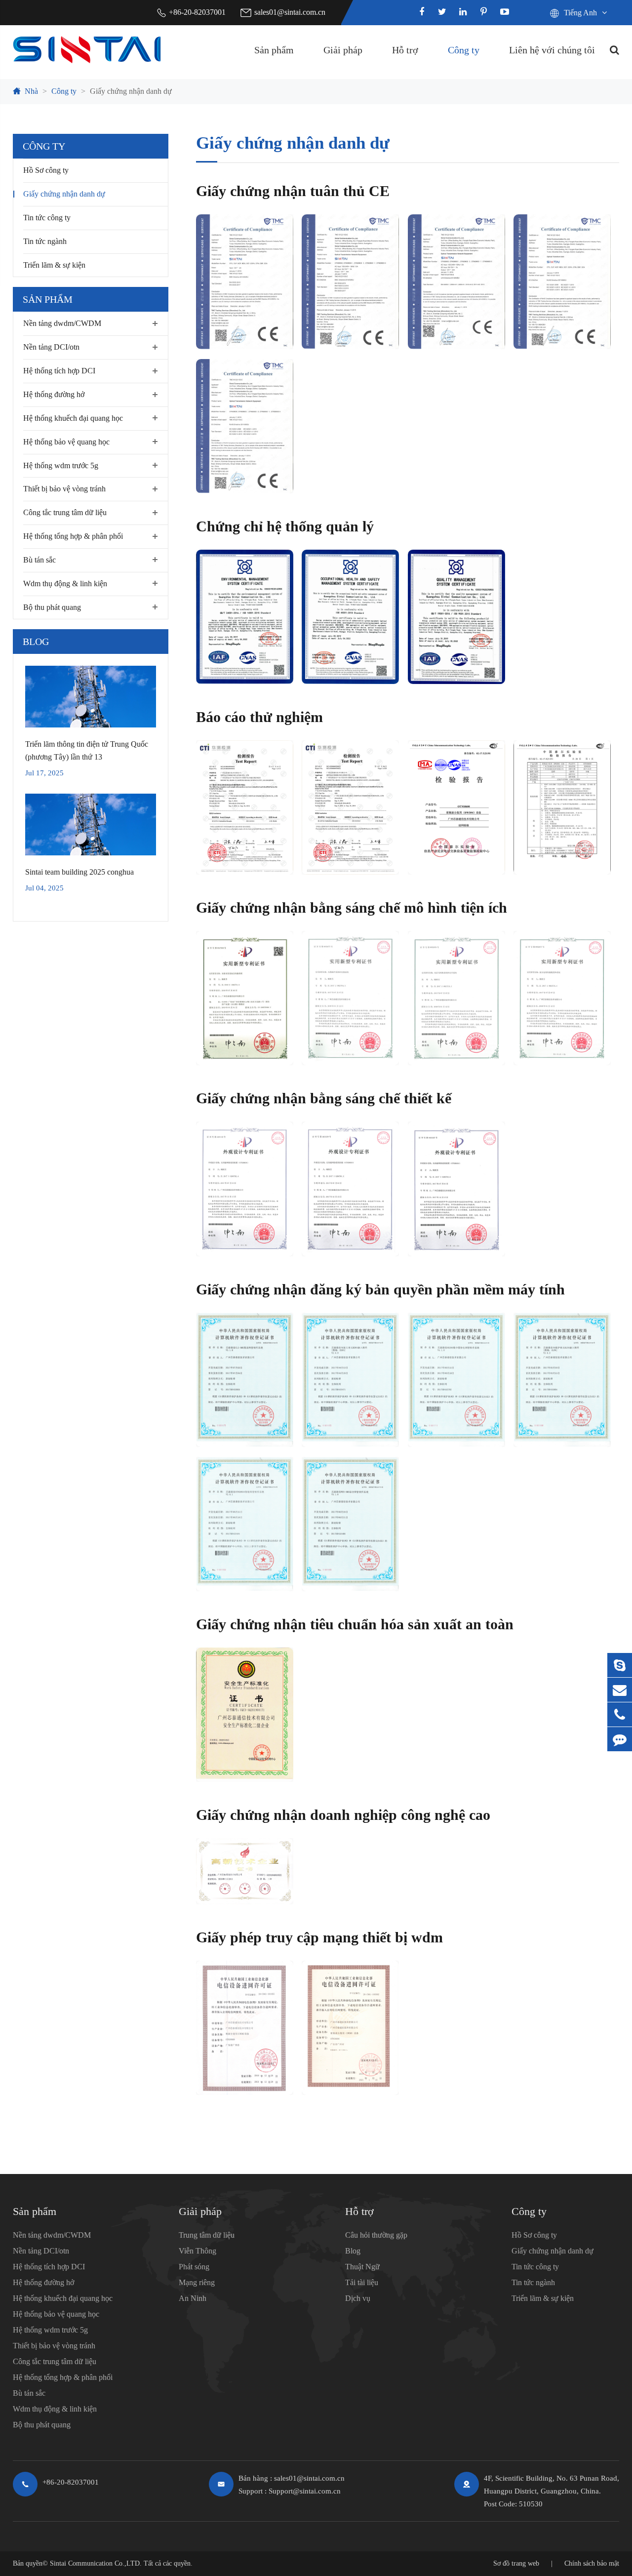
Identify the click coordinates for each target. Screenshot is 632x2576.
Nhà (31, 91)
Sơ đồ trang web (516, 2563)
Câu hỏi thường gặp (376, 2235)
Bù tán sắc (39, 560)
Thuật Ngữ (362, 2267)
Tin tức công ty (47, 218)
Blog (36, 642)
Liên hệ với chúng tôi (552, 50)
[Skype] (620, 1665)
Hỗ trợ (405, 50)
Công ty (464, 50)
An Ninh (193, 2298)
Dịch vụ (358, 2298)
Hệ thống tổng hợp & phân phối (73, 536)
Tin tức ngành (45, 241)
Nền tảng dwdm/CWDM (62, 323)
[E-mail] (620, 1690)
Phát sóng (194, 2267)
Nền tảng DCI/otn (51, 347)
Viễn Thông (197, 2251)
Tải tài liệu (362, 2282)
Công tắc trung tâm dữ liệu (65, 512)
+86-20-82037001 (197, 12)
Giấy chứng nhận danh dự (131, 91)
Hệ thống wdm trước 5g (61, 465)
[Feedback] (620, 1739)
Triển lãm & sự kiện (54, 264)
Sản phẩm (274, 50)
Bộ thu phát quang (52, 607)
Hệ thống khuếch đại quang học (73, 418)
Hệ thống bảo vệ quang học (66, 441)
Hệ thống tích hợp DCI (59, 371)
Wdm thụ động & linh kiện (65, 583)
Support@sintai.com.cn (305, 2491)
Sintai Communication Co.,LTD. (96, 2563)
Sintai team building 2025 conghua (79, 871)
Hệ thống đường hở (54, 394)
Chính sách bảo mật (592, 2563)
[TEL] (620, 1714)
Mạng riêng (197, 2282)
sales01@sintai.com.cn (290, 12)
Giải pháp (343, 50)
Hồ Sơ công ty (46, 170)
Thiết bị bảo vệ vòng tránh (64, 489)
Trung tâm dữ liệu (207, 2235)
